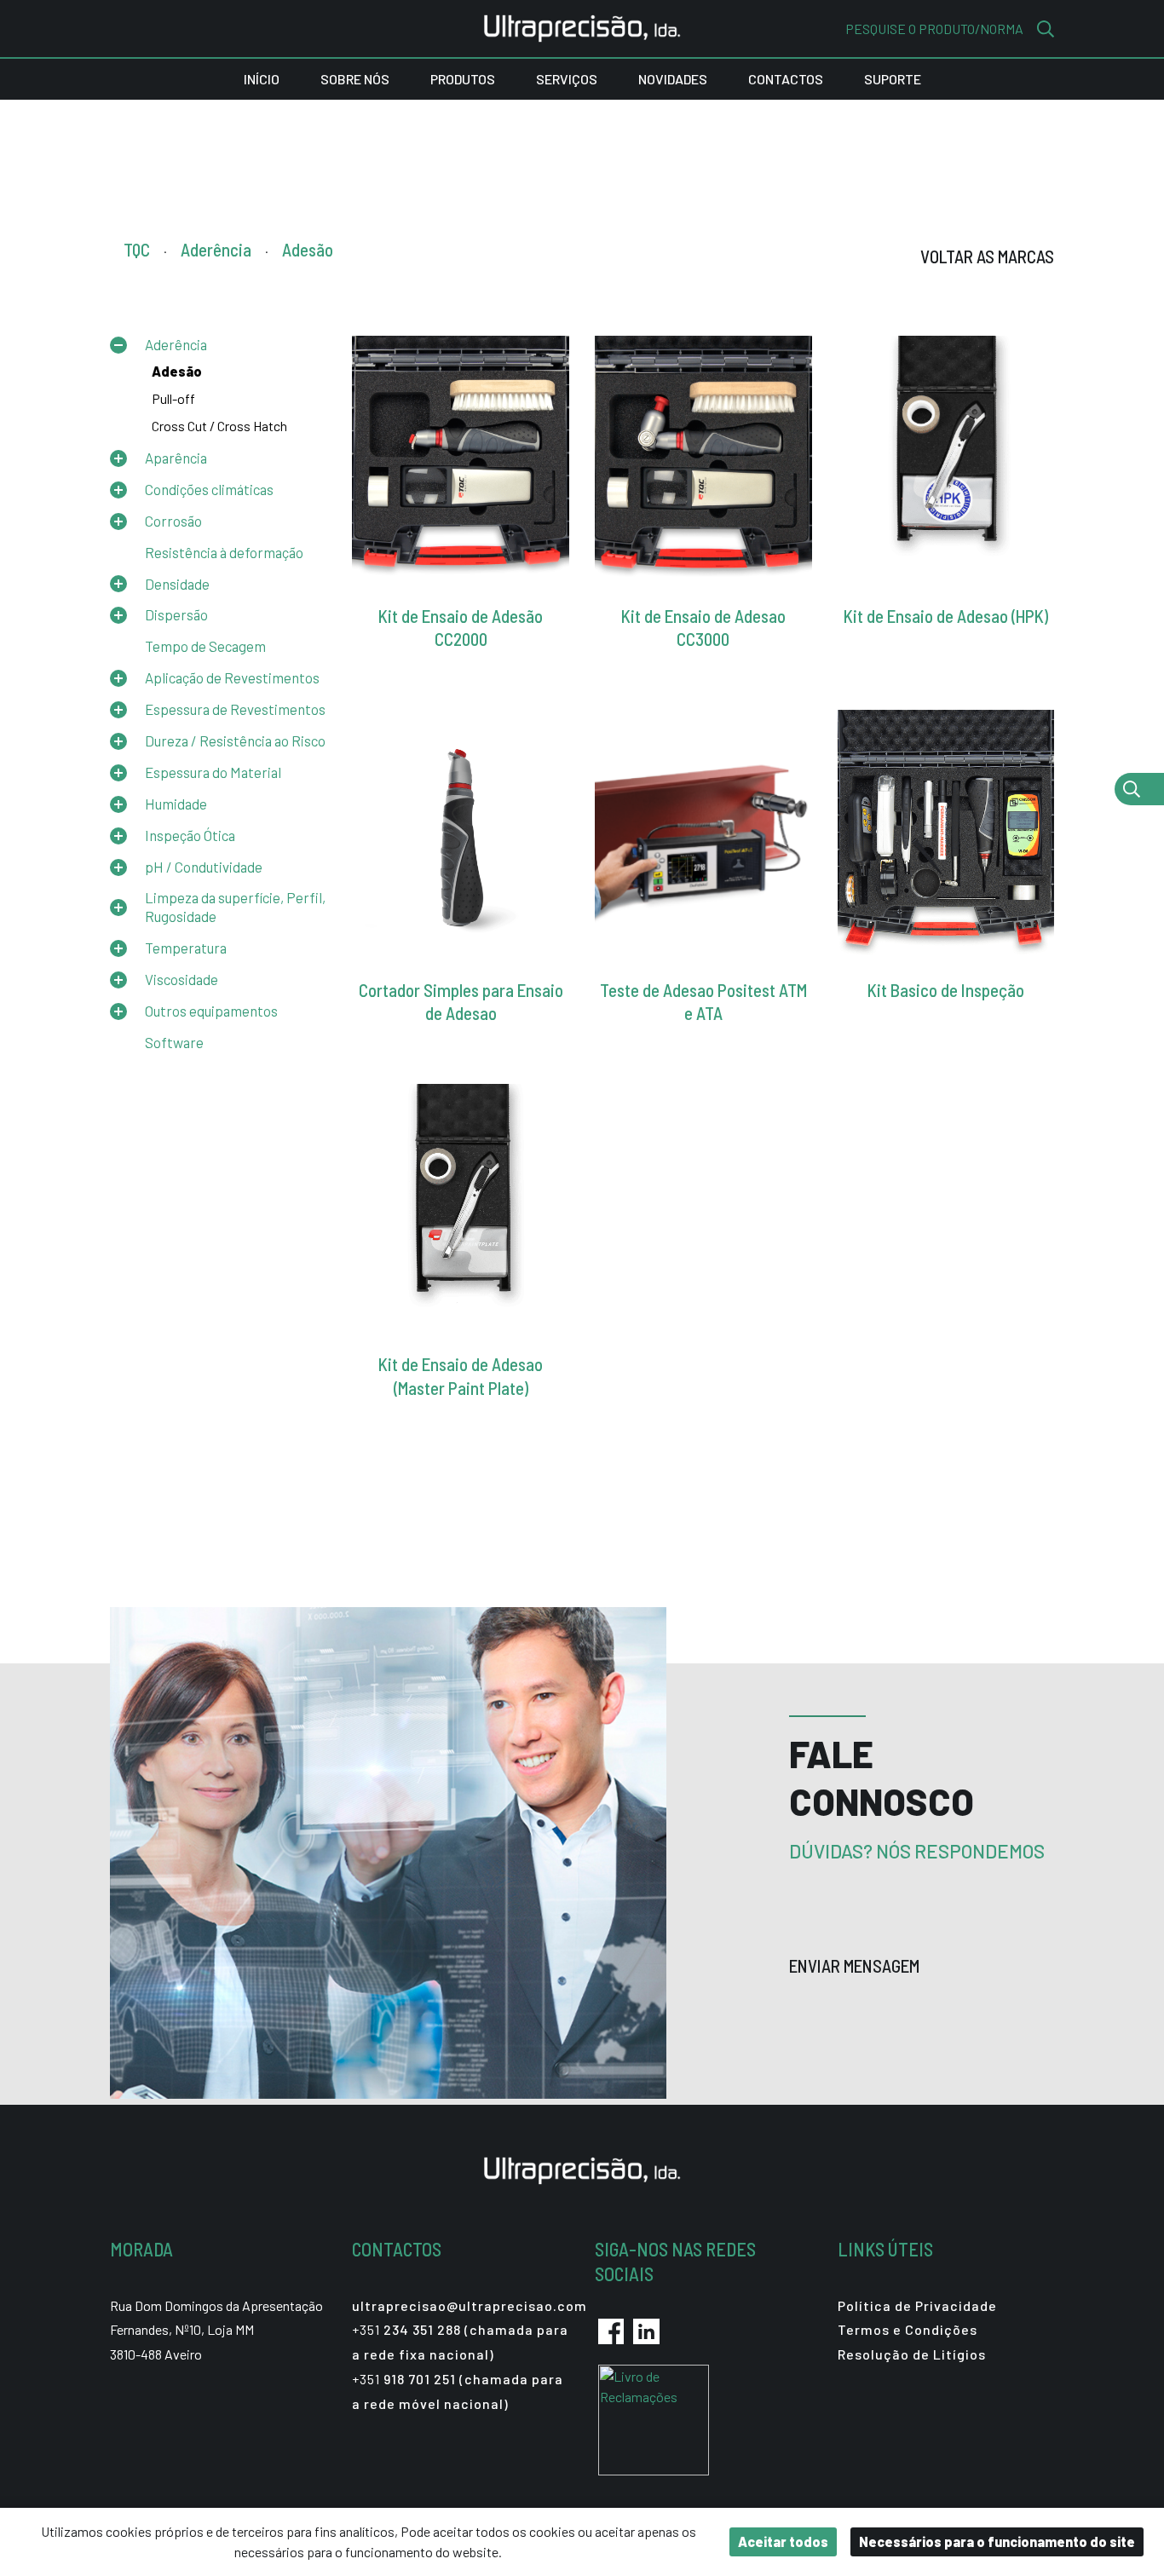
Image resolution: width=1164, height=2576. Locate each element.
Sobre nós (355, 79)
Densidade (177, 584)
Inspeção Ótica (190, 835)
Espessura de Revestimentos (235, 709)
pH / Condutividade (204, 867)
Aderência (176, 344)
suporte (893, 79)
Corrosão (173, 521)
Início (262, 79)
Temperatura (186, 948)
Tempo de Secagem (205, 646)
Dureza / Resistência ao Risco (235, 741)
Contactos (786, 79)
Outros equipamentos (211, 1011)
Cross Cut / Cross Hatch (219, 426)
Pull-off (173, 398)
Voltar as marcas (987, 256)
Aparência (176, 458)
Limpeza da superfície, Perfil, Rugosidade (235, 907)
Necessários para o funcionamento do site (997, 2541)
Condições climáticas (209, 489)
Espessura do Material (213, 772)
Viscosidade (182, 979)
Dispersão (176, 614)
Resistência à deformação (224, 552)
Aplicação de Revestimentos (232, 677)
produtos (463, 79)
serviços (567, 79)
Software (174, 1042)
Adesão (177, 371)
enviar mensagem (856, 1965)
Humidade (176, 804)
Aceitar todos (783, 2541)
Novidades (673, 79)
